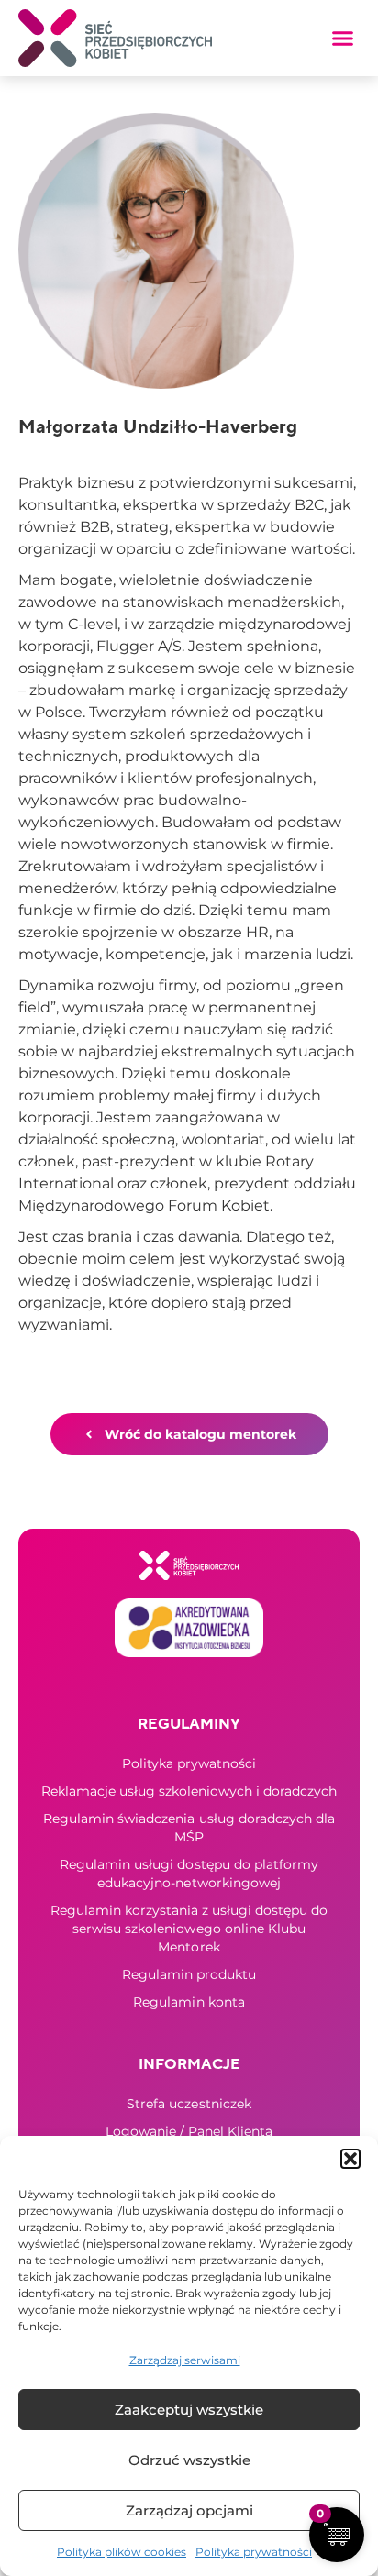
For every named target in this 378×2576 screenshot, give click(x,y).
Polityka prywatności (254, 2552)
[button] (350, 2159)
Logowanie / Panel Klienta (189, 2131)
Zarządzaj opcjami (189, 2510)
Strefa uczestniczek (189, 2104)
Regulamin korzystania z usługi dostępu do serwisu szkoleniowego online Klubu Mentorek (189, 1929)
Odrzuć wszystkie (189, 2460)
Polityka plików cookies (122, 2552)
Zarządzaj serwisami (185, 2360)
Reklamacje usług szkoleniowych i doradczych (189, 1791)
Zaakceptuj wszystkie (189, 2410)
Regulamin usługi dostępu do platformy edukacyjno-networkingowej (189, 1874)
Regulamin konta (189, 2002)
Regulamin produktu (189, 1974)
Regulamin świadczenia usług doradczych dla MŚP (189, 1828)
